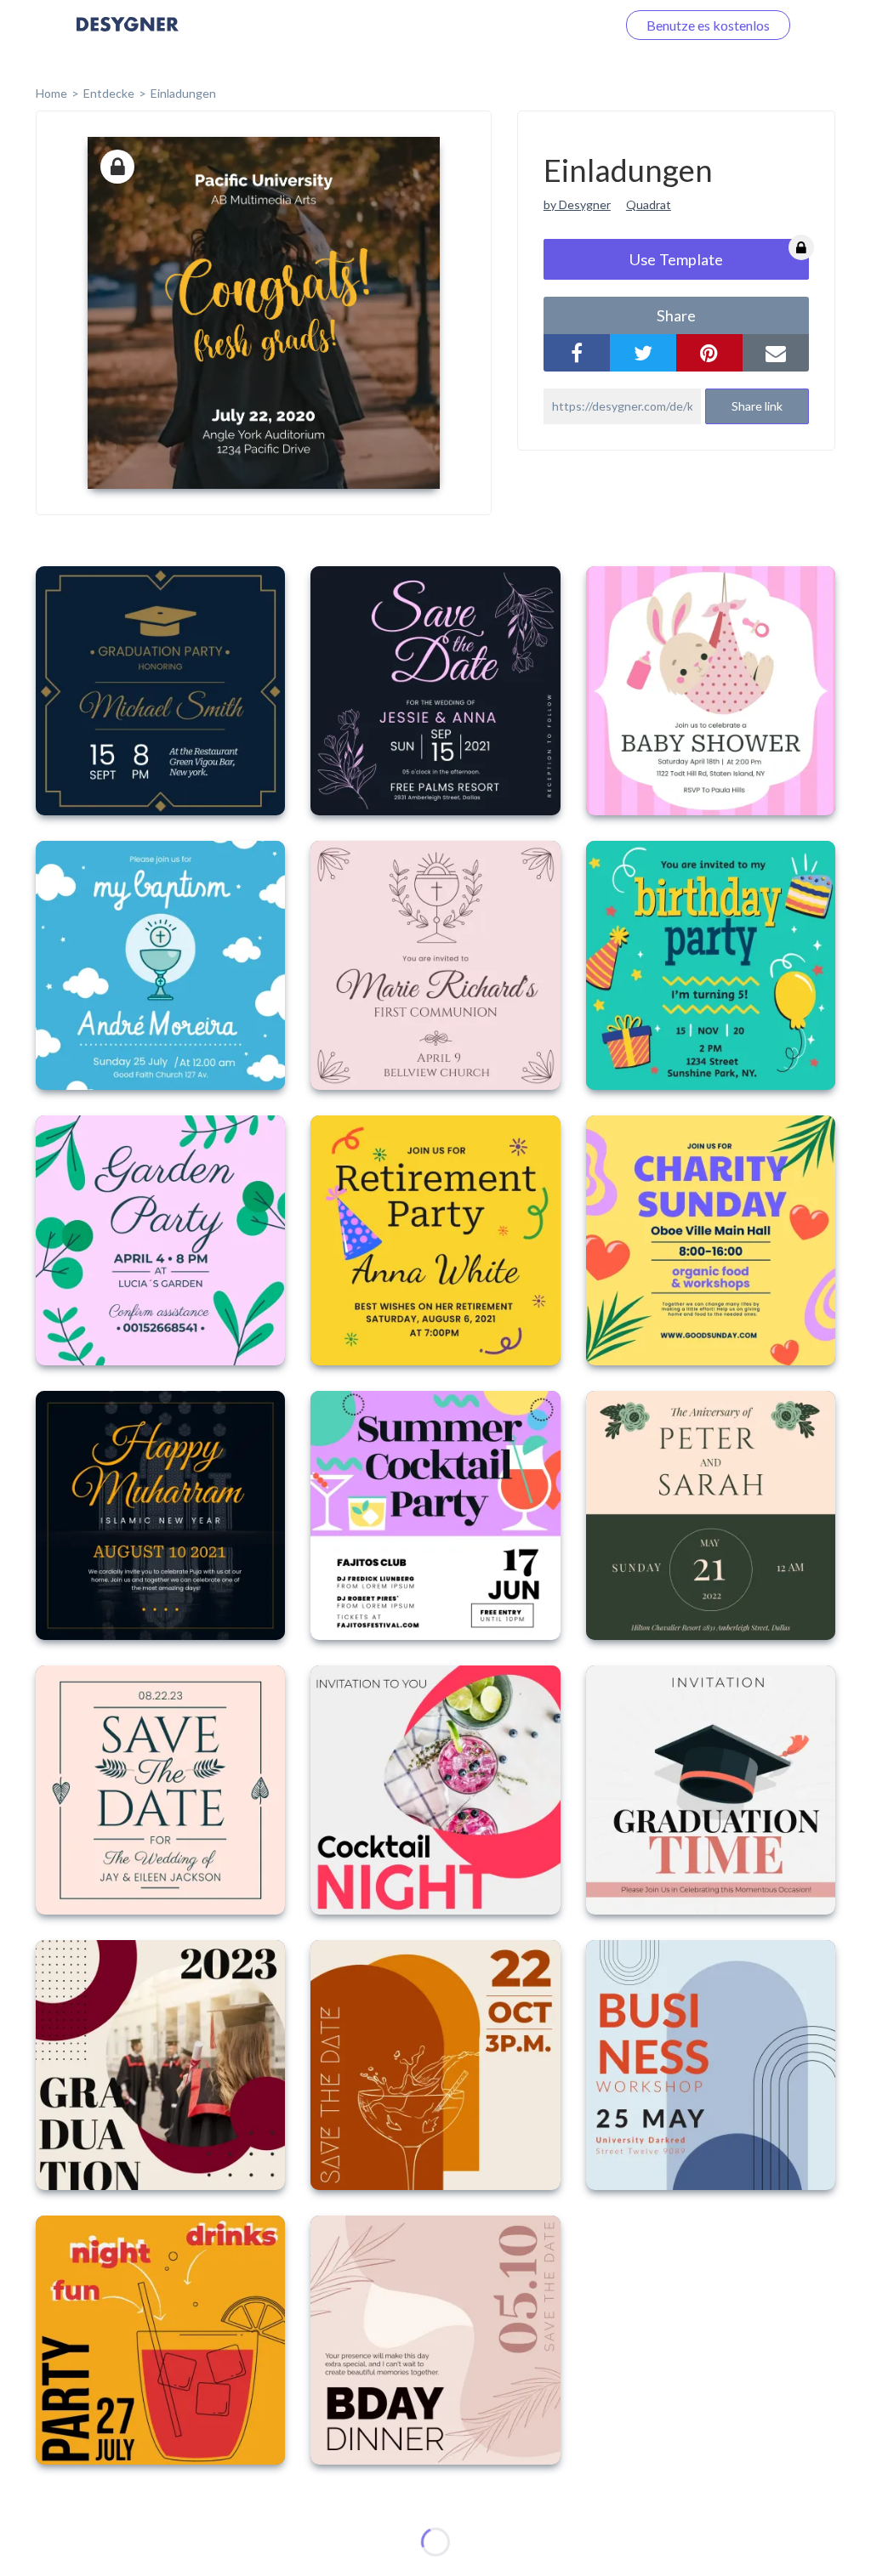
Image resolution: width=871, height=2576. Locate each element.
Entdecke (109, 93)
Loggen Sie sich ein (541, 25)
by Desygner (577, 204)
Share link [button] (757, 406)
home (51, 93)
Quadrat (649, 204)
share (676, 315)
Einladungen (183, 93)
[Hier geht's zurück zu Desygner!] (128, 36)
